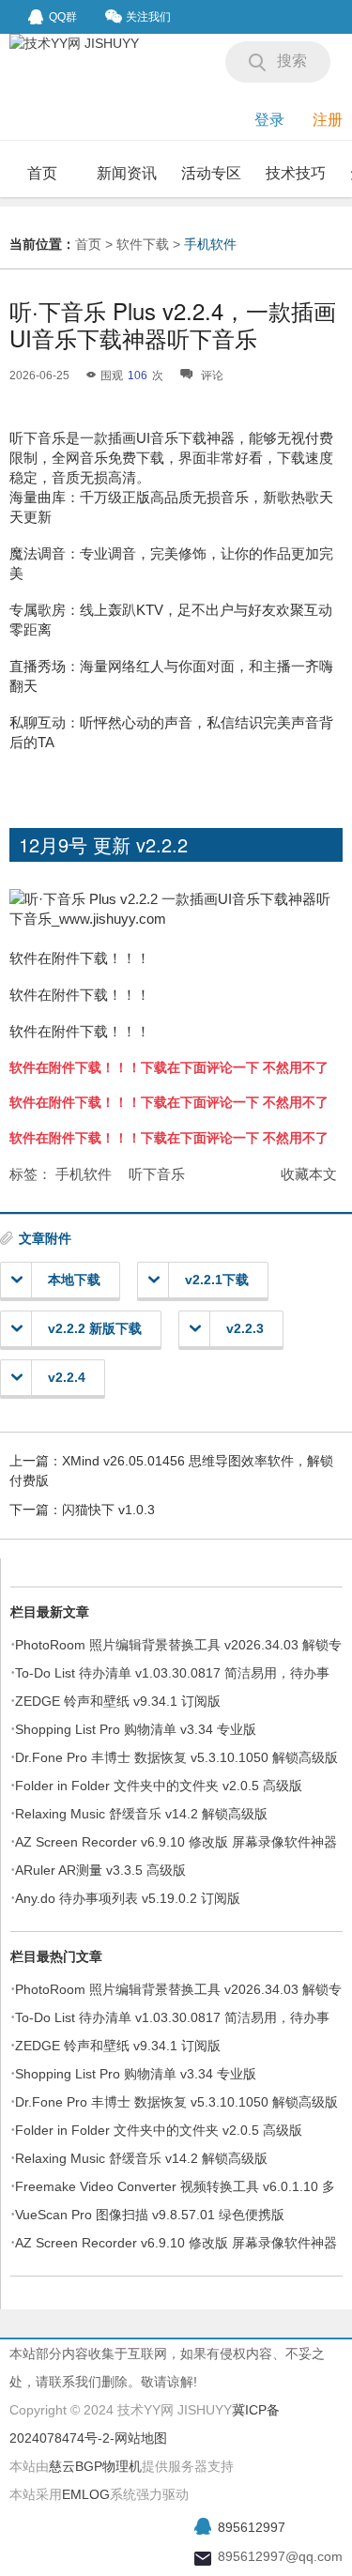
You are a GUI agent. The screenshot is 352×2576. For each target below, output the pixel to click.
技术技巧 (296, 173)
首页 (42, 173)
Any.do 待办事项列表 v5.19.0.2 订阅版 (128, 1898)
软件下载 (143, 244)
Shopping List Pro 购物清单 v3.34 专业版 (136, 1729)
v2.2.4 (67, 1377)
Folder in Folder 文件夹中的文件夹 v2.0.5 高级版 (159, 1786)
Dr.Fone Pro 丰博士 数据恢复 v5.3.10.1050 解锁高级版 (176, 1757)
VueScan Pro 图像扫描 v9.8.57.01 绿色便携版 (150, 2215)
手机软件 (210, 244)
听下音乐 (157, 1174)
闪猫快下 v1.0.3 (108, 1510)
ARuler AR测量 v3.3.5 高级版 (100, 1870)
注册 (328, 120)
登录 (269, 120)
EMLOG (86, 2494)
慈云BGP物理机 (95, 2466)
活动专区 (211, 173)
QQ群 (63, 17)
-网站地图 (138, 2438)
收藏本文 (309, 1174)
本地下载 (74, 1280)
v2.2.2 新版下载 (95, 1328)
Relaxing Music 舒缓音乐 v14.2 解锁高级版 (141, 1814)
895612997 (252, 2527)
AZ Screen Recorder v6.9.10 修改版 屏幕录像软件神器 (176, 1842)
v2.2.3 (245, 1328)
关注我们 (148, 17)
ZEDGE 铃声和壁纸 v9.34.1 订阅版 (118, 1701)
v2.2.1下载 (217, 1280)
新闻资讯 (127, 173)
